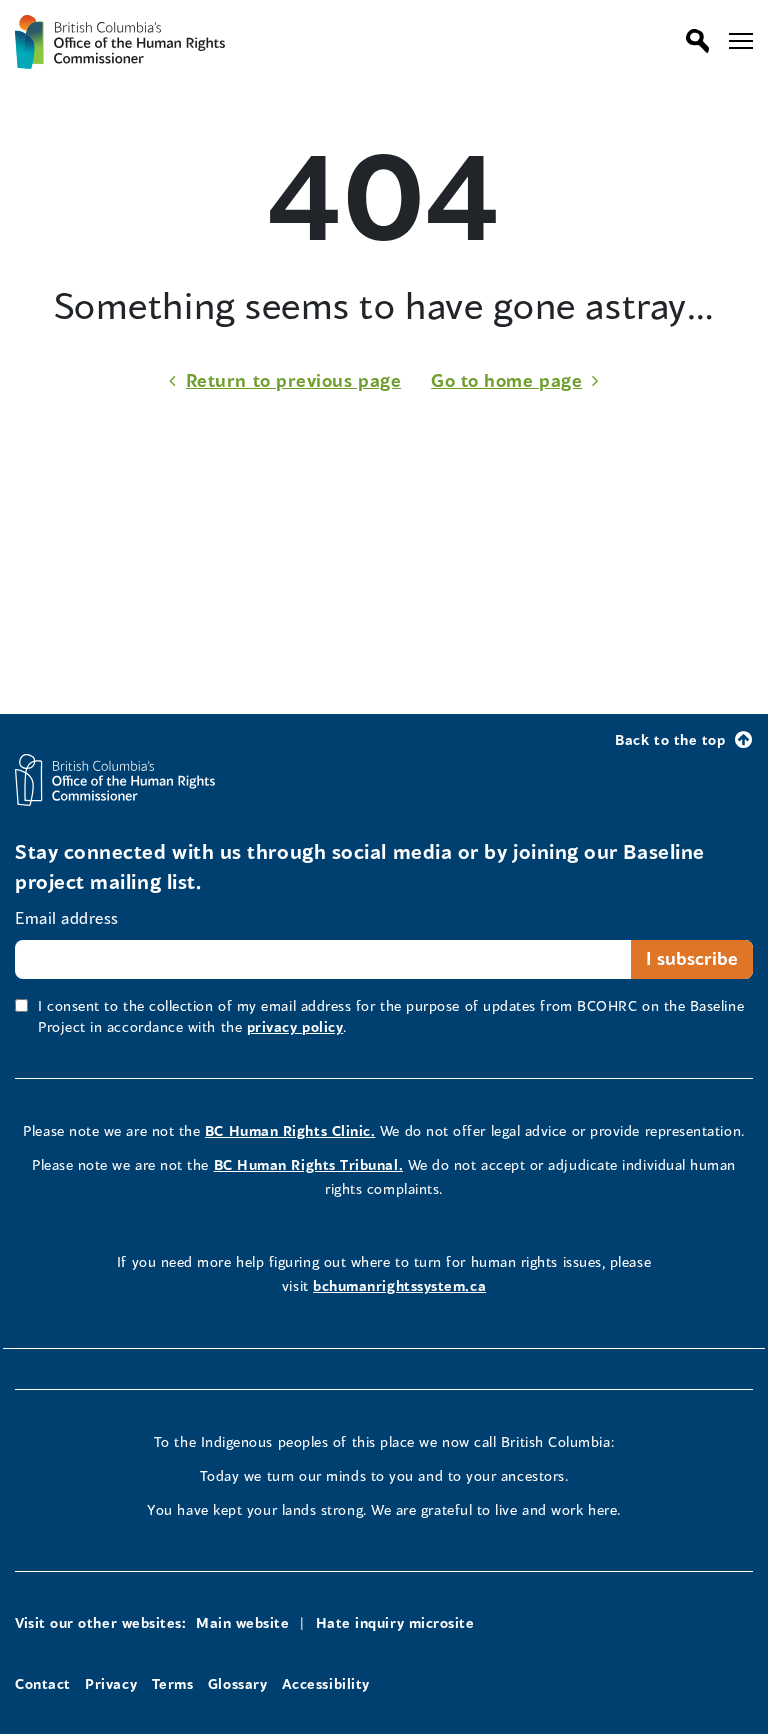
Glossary (237, 1683)
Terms (173, 1683)
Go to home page (506, 380)
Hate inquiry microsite (395, 1622)
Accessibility (326, 1683)
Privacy (111, 1683)
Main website (242, 1622)
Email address (67, 917)
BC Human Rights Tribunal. (309, 1164)
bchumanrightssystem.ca (399, 1285)
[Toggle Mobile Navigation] (741, 41)
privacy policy (295, 1026)
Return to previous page (293, 380)
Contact (43, 1683)
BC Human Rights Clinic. (290, 1130)
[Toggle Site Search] (692, 41)
